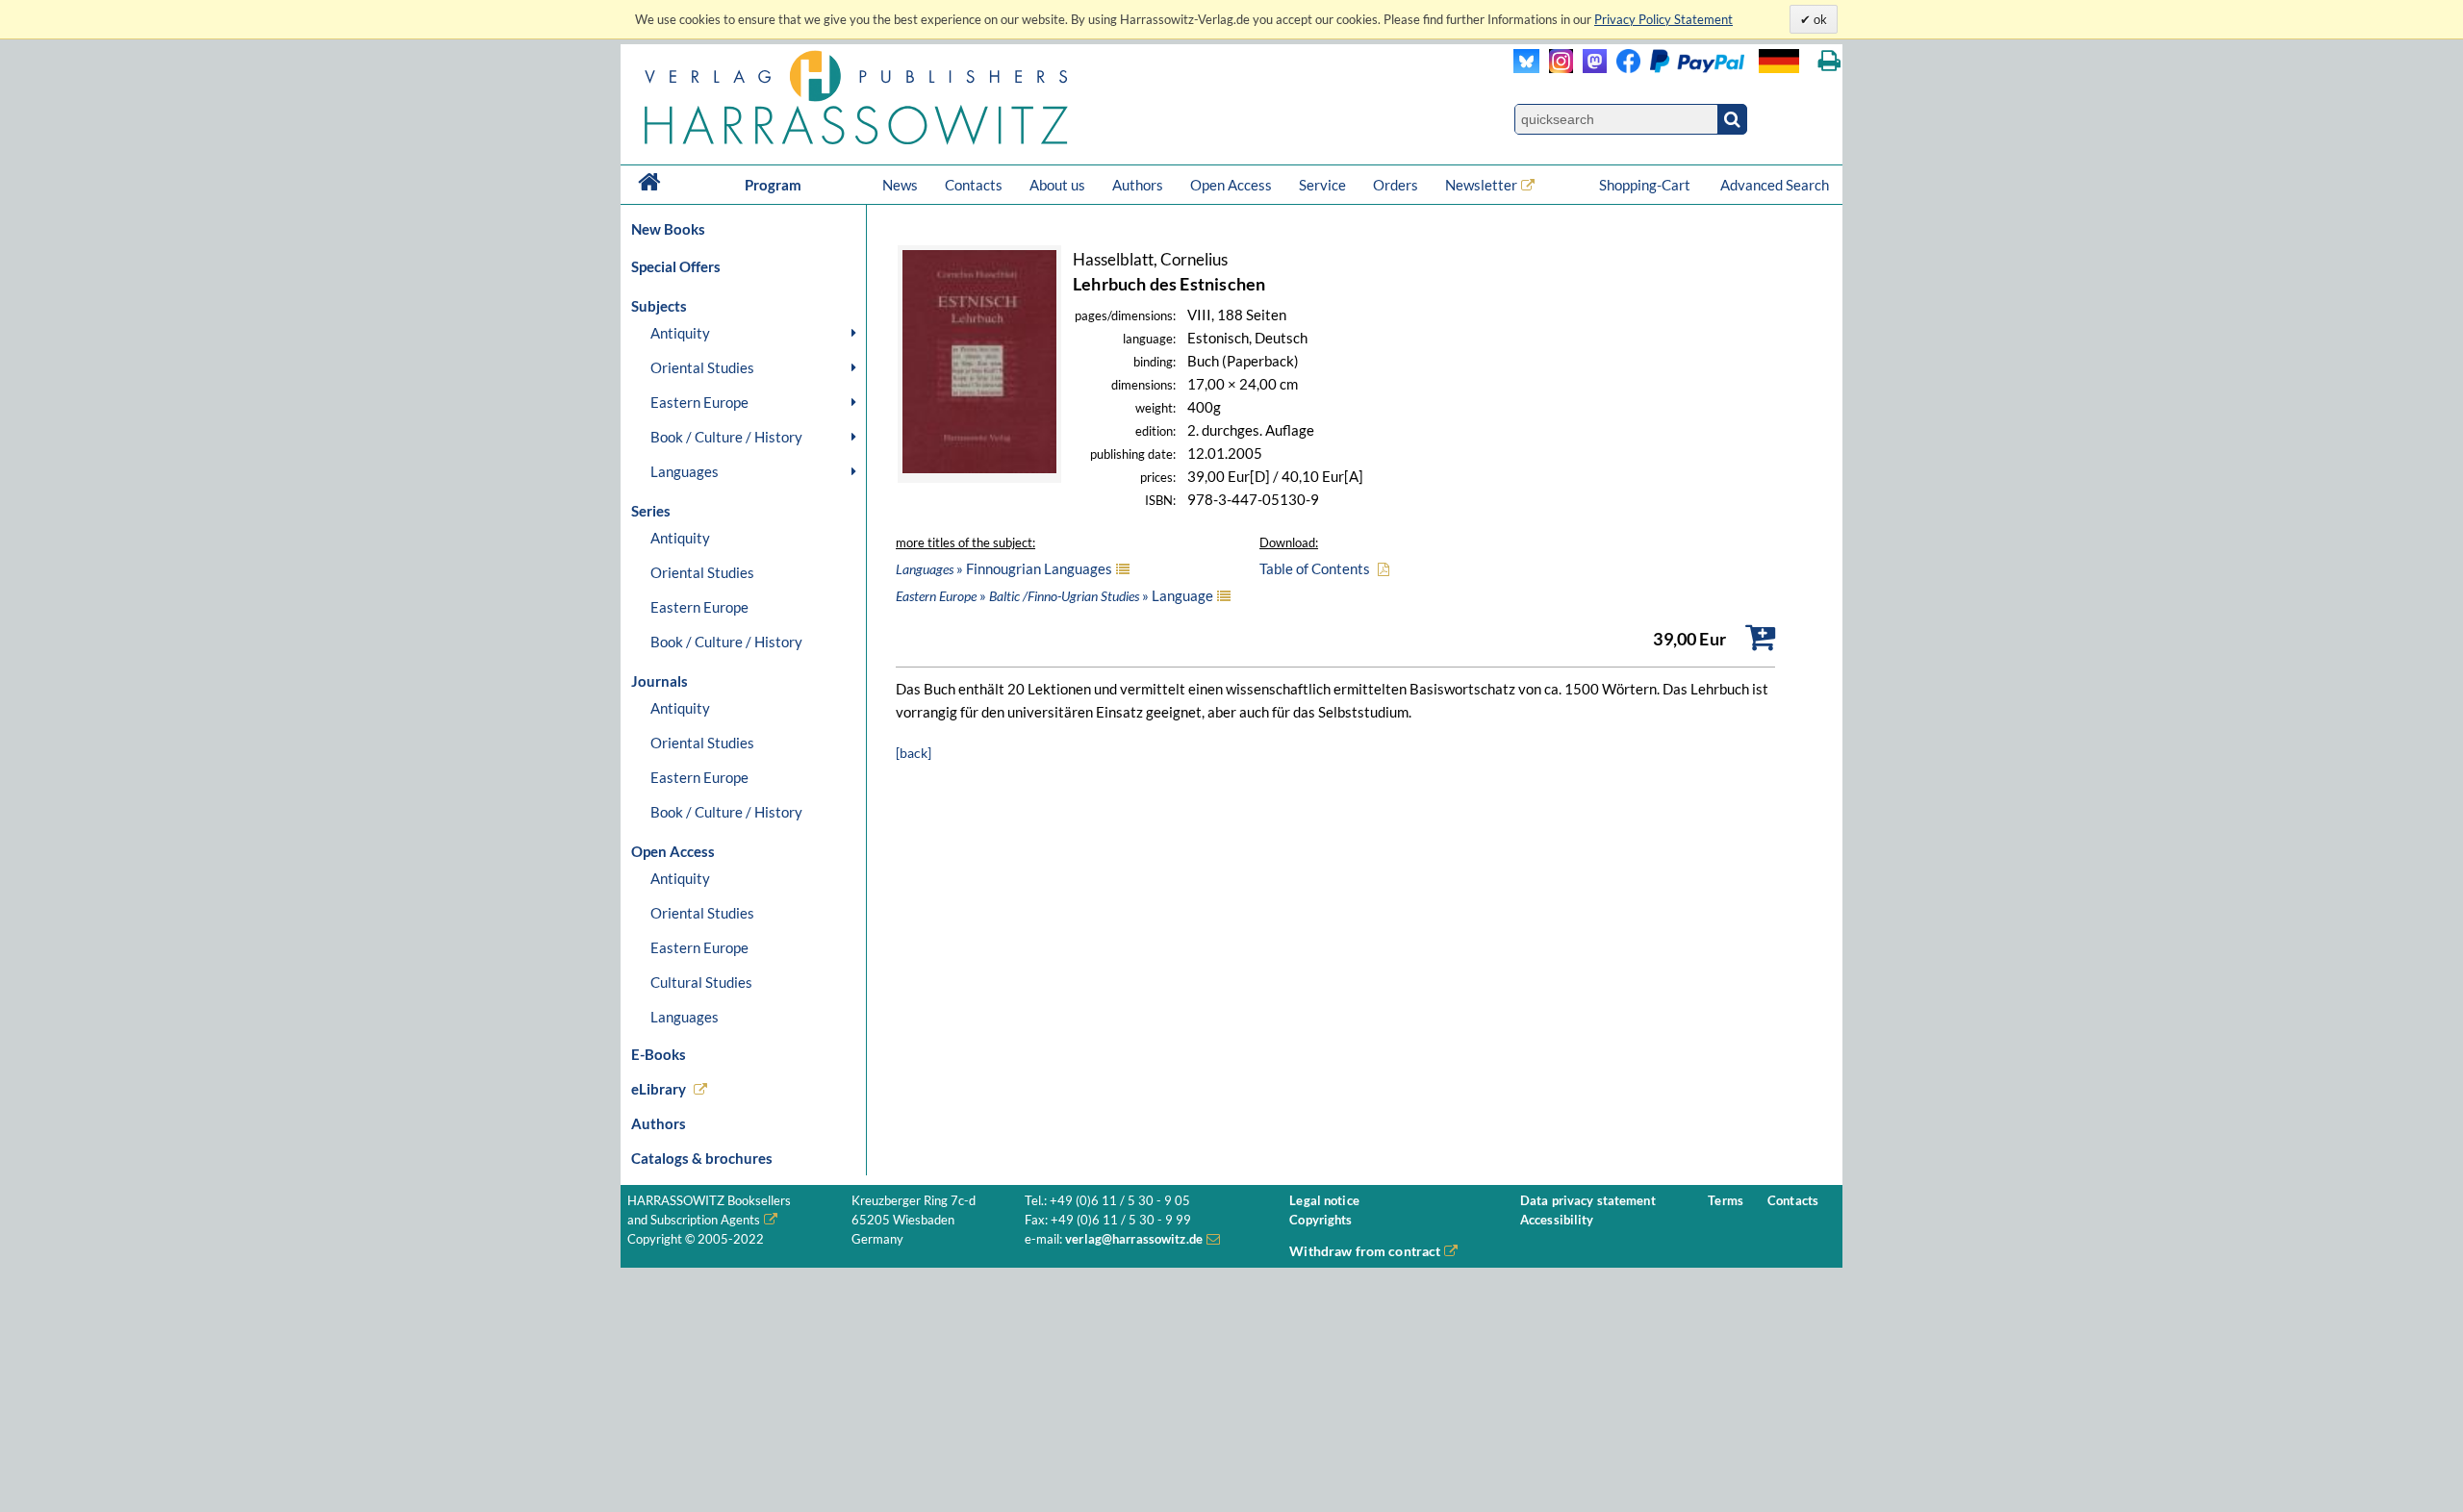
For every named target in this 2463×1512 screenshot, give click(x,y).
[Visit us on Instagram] (1556, 68)
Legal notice (1324, 1201)
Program (773, 185)
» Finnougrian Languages (1004, 568)
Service (1322, 185)
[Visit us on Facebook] (1676, 68)
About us (1057, 185)
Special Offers (676, 266)
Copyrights (1320, 1220)
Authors (1138, 185)
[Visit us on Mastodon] (1590, 68)
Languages (685, 471)
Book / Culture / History (726, 437)
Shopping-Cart (1646, 185)
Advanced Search (1775, 185)
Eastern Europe (699, 402)
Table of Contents (1315, 568)
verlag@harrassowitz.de (1134, 1239)
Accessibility (1557, 1220)
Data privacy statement (1588, 1201)
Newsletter (1481, 185)
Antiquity (680, 333)
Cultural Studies (701, 982)
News (900, 185)
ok (1819, 19)
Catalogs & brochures (702, 1158)
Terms (1726, 1201)
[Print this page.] (1829, 61)
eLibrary (659, 1089)
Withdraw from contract (1365, 1251)
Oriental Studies (702, 367)
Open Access (1231, 185)
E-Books (659, 1054)
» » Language (1054, 595)
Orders (1396, 185)
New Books (668, 229)
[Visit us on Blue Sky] (1526, 68)
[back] (914, 753)
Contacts (974, 185)
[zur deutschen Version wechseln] (1779, 61)
